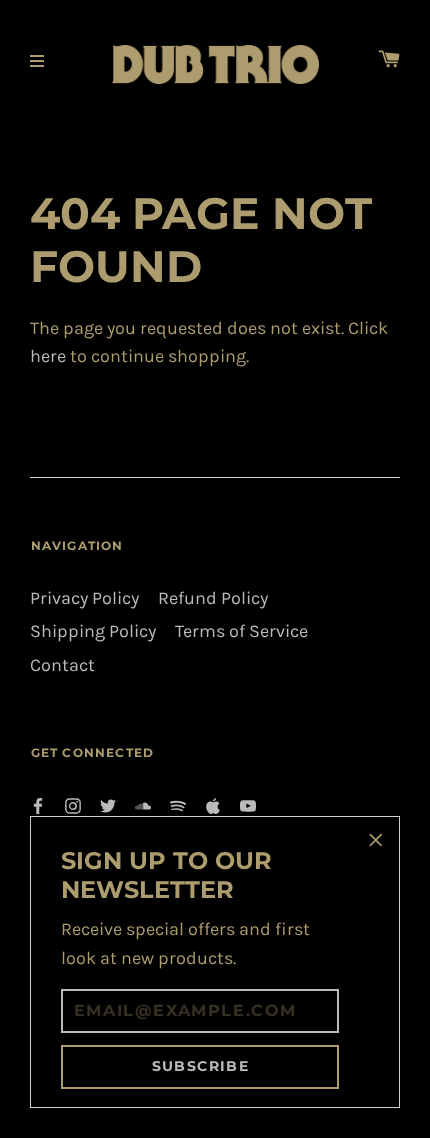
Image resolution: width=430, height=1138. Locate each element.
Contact (62, 665)
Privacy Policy (84, 598)
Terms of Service (241, 631)
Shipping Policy (93, 631)
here (48, 356)
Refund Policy (213, 598)
